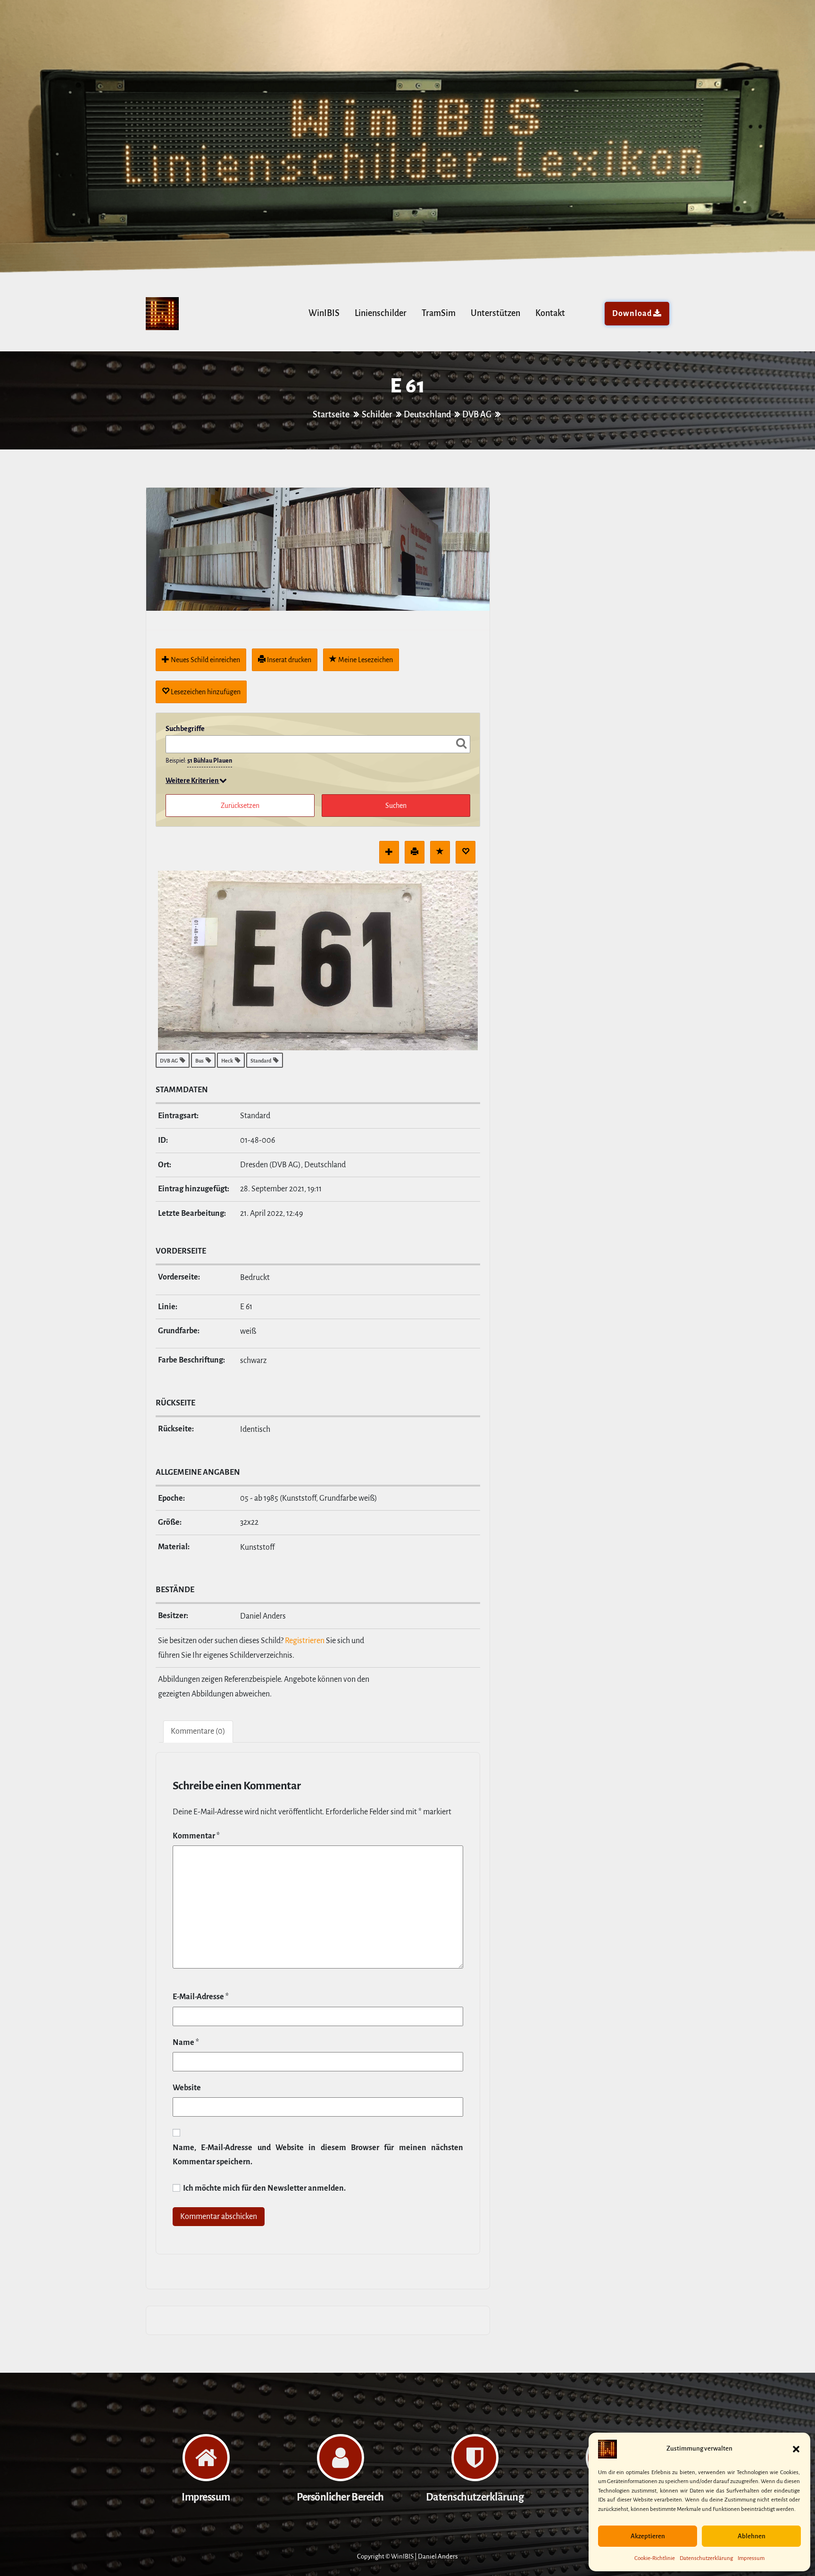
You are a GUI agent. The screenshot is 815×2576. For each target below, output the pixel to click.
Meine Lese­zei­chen (365, 660)
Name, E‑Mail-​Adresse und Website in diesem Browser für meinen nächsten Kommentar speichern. (318, 2155)
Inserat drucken (288, 660)
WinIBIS (324, 313)
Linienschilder (381, 313)
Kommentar (196, 1836)
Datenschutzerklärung (706, 2558)
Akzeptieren (648, 2536)
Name (186, 2043)
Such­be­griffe (185, 729)
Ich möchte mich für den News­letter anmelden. (264, 2188)
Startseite (332, 415)
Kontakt (550, 313)
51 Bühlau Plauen (210, 761)
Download (632, 314)
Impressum (751, 2558)
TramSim (439, 313)
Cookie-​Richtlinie (655, 2558)
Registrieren (305, 1641)
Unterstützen (495, 313)
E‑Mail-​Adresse (201, 1997)
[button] (796, 2449)
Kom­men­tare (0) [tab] (198, 1731)
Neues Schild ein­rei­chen (205, 660)
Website (187, 2088)
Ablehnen (752, 2536)
